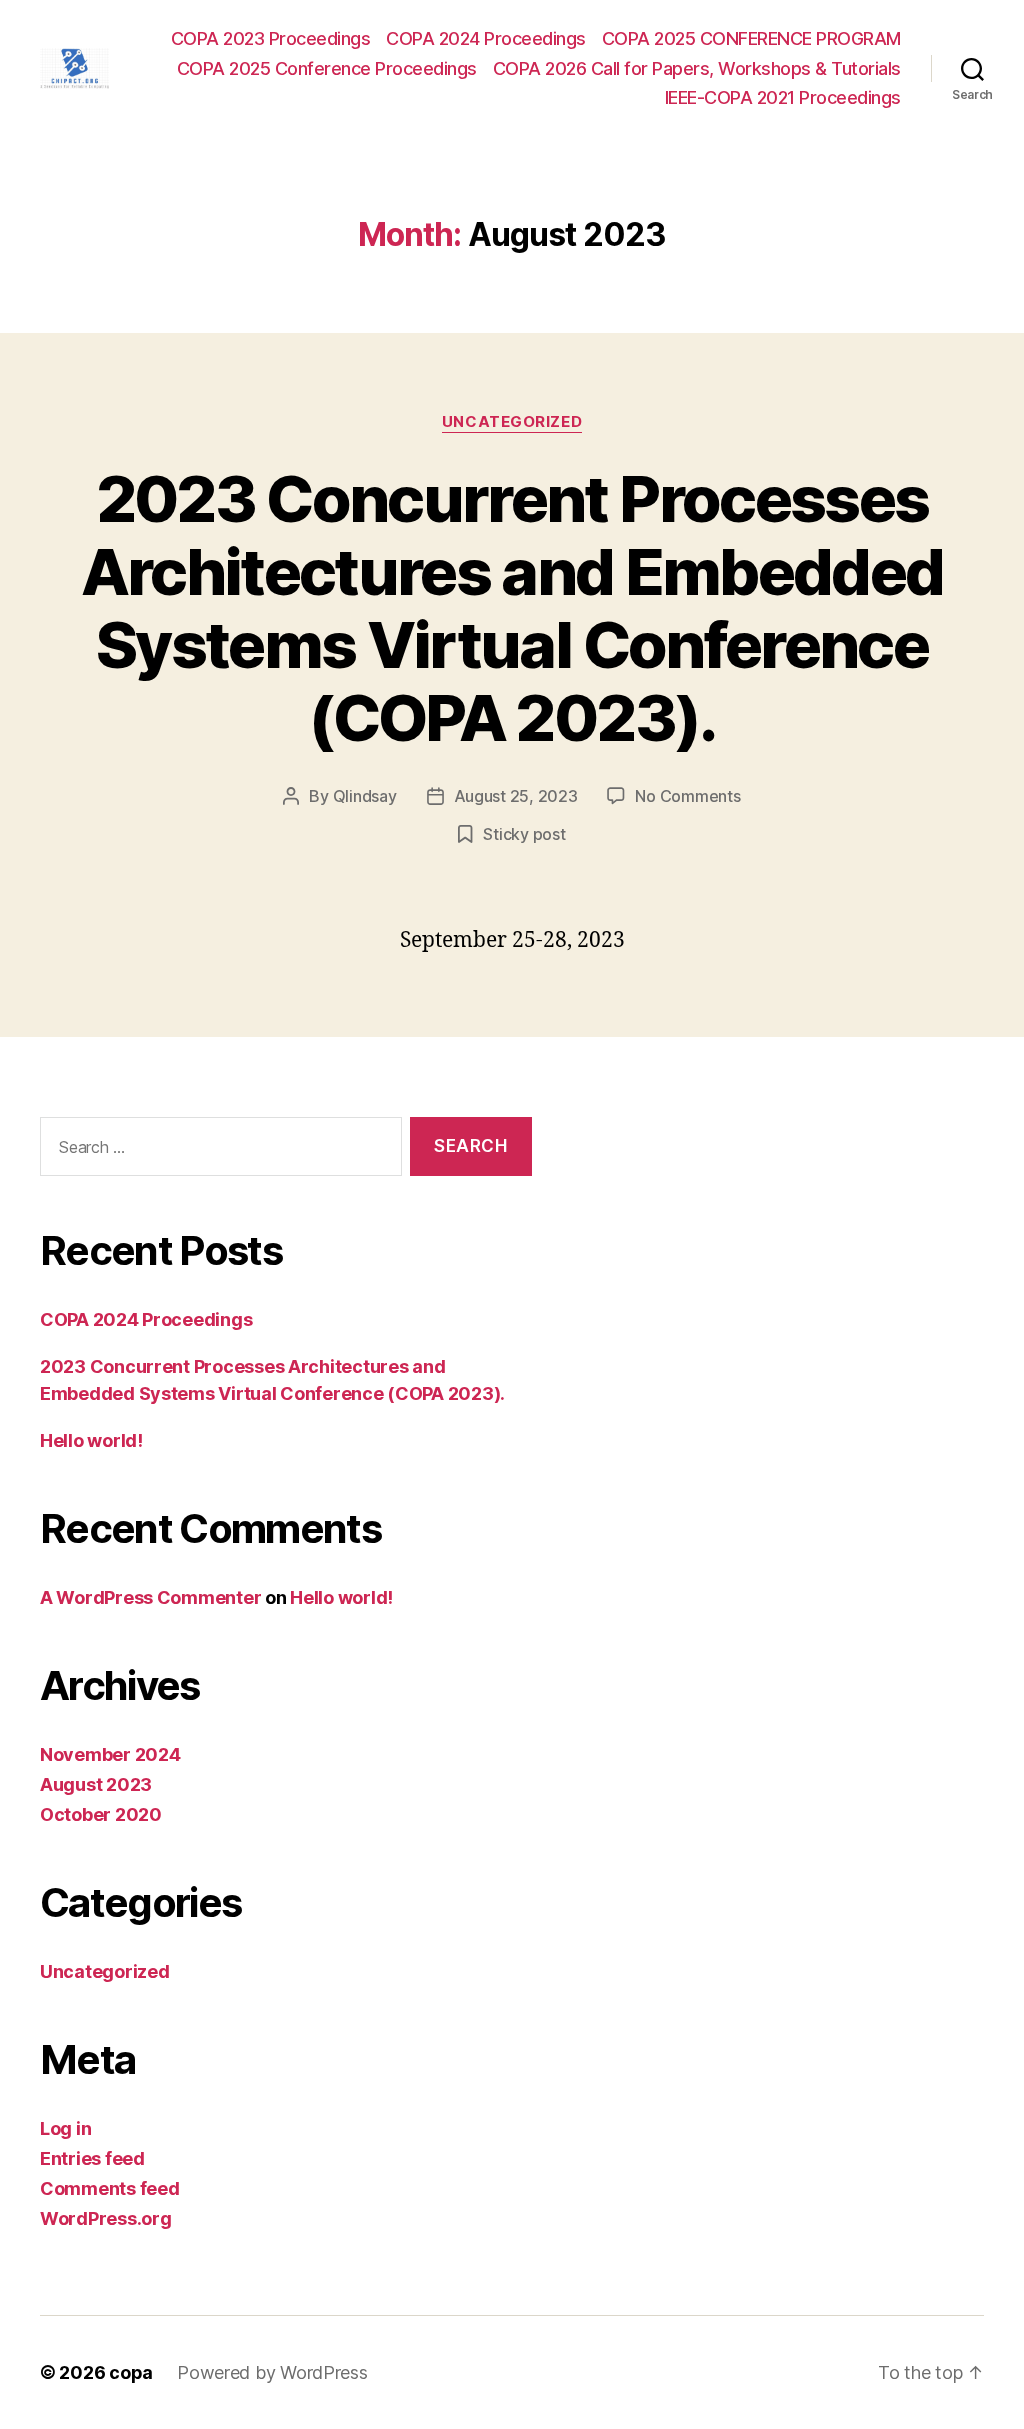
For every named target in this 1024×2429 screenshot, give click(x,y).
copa (131, 2372)
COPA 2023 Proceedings (271, 38)
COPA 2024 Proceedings (486, 38)
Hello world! (91, 1440)
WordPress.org (106, 2218)
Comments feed (110, 2188)
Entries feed (92, 2158)
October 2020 (101, 1814)
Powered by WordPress (272, 2372)
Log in (65, 2128)
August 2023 (96, 1784)
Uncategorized (512, 422)
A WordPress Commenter (150, 1597)
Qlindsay (365, 796)
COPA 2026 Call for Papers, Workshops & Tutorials (697, 68)
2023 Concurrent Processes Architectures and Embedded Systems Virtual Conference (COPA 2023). (512, 608)
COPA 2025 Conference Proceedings (327, 68)
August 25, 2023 (516, 796)
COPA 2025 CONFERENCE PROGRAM (751, 38)
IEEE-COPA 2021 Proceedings (783, 97)
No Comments (687, 796)
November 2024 (110, 1754)
